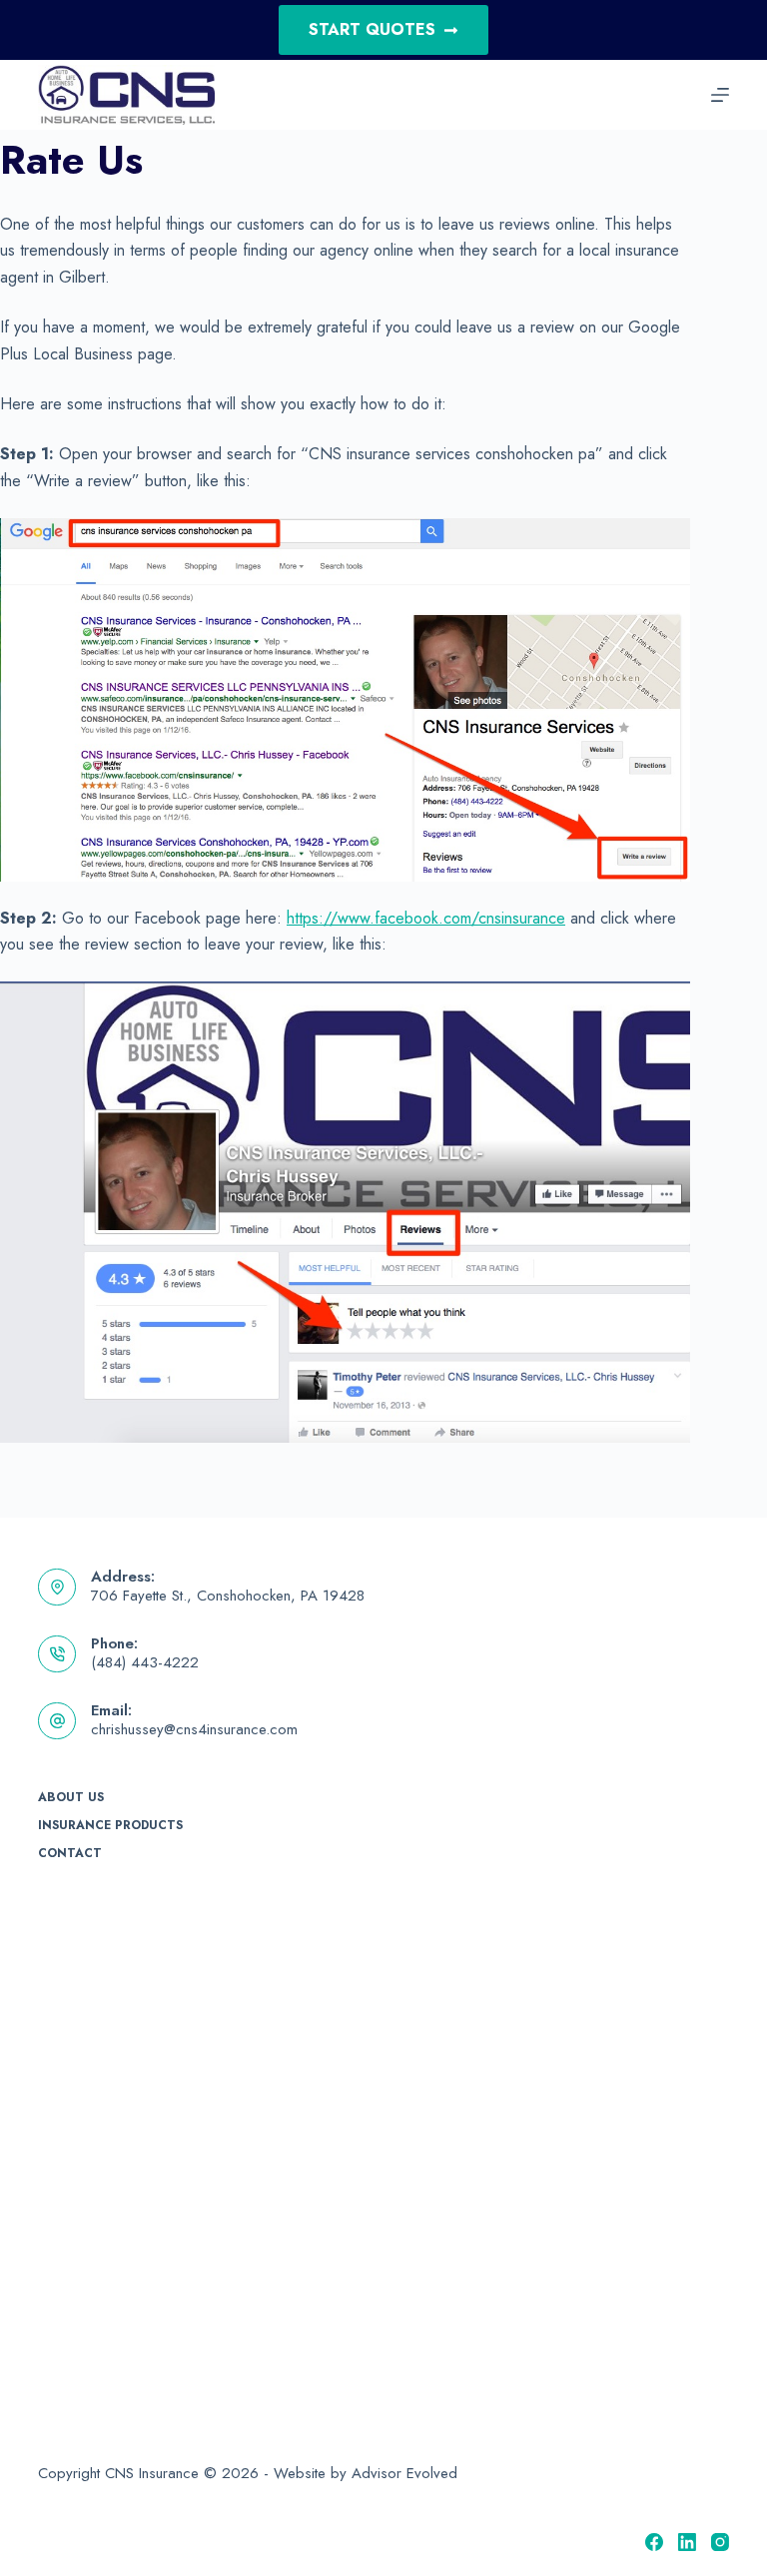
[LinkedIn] (687, 2542)
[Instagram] (720, 2542)
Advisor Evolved (404, 2473)
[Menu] (720, 95)
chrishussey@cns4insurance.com (194, 1729)
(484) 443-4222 (145, 1662)
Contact (70, 1854)
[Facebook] (654, 2542)
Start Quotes (372, 29)
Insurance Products (110, 1826)
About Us (71, 1798)
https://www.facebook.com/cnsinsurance (426, 918)
